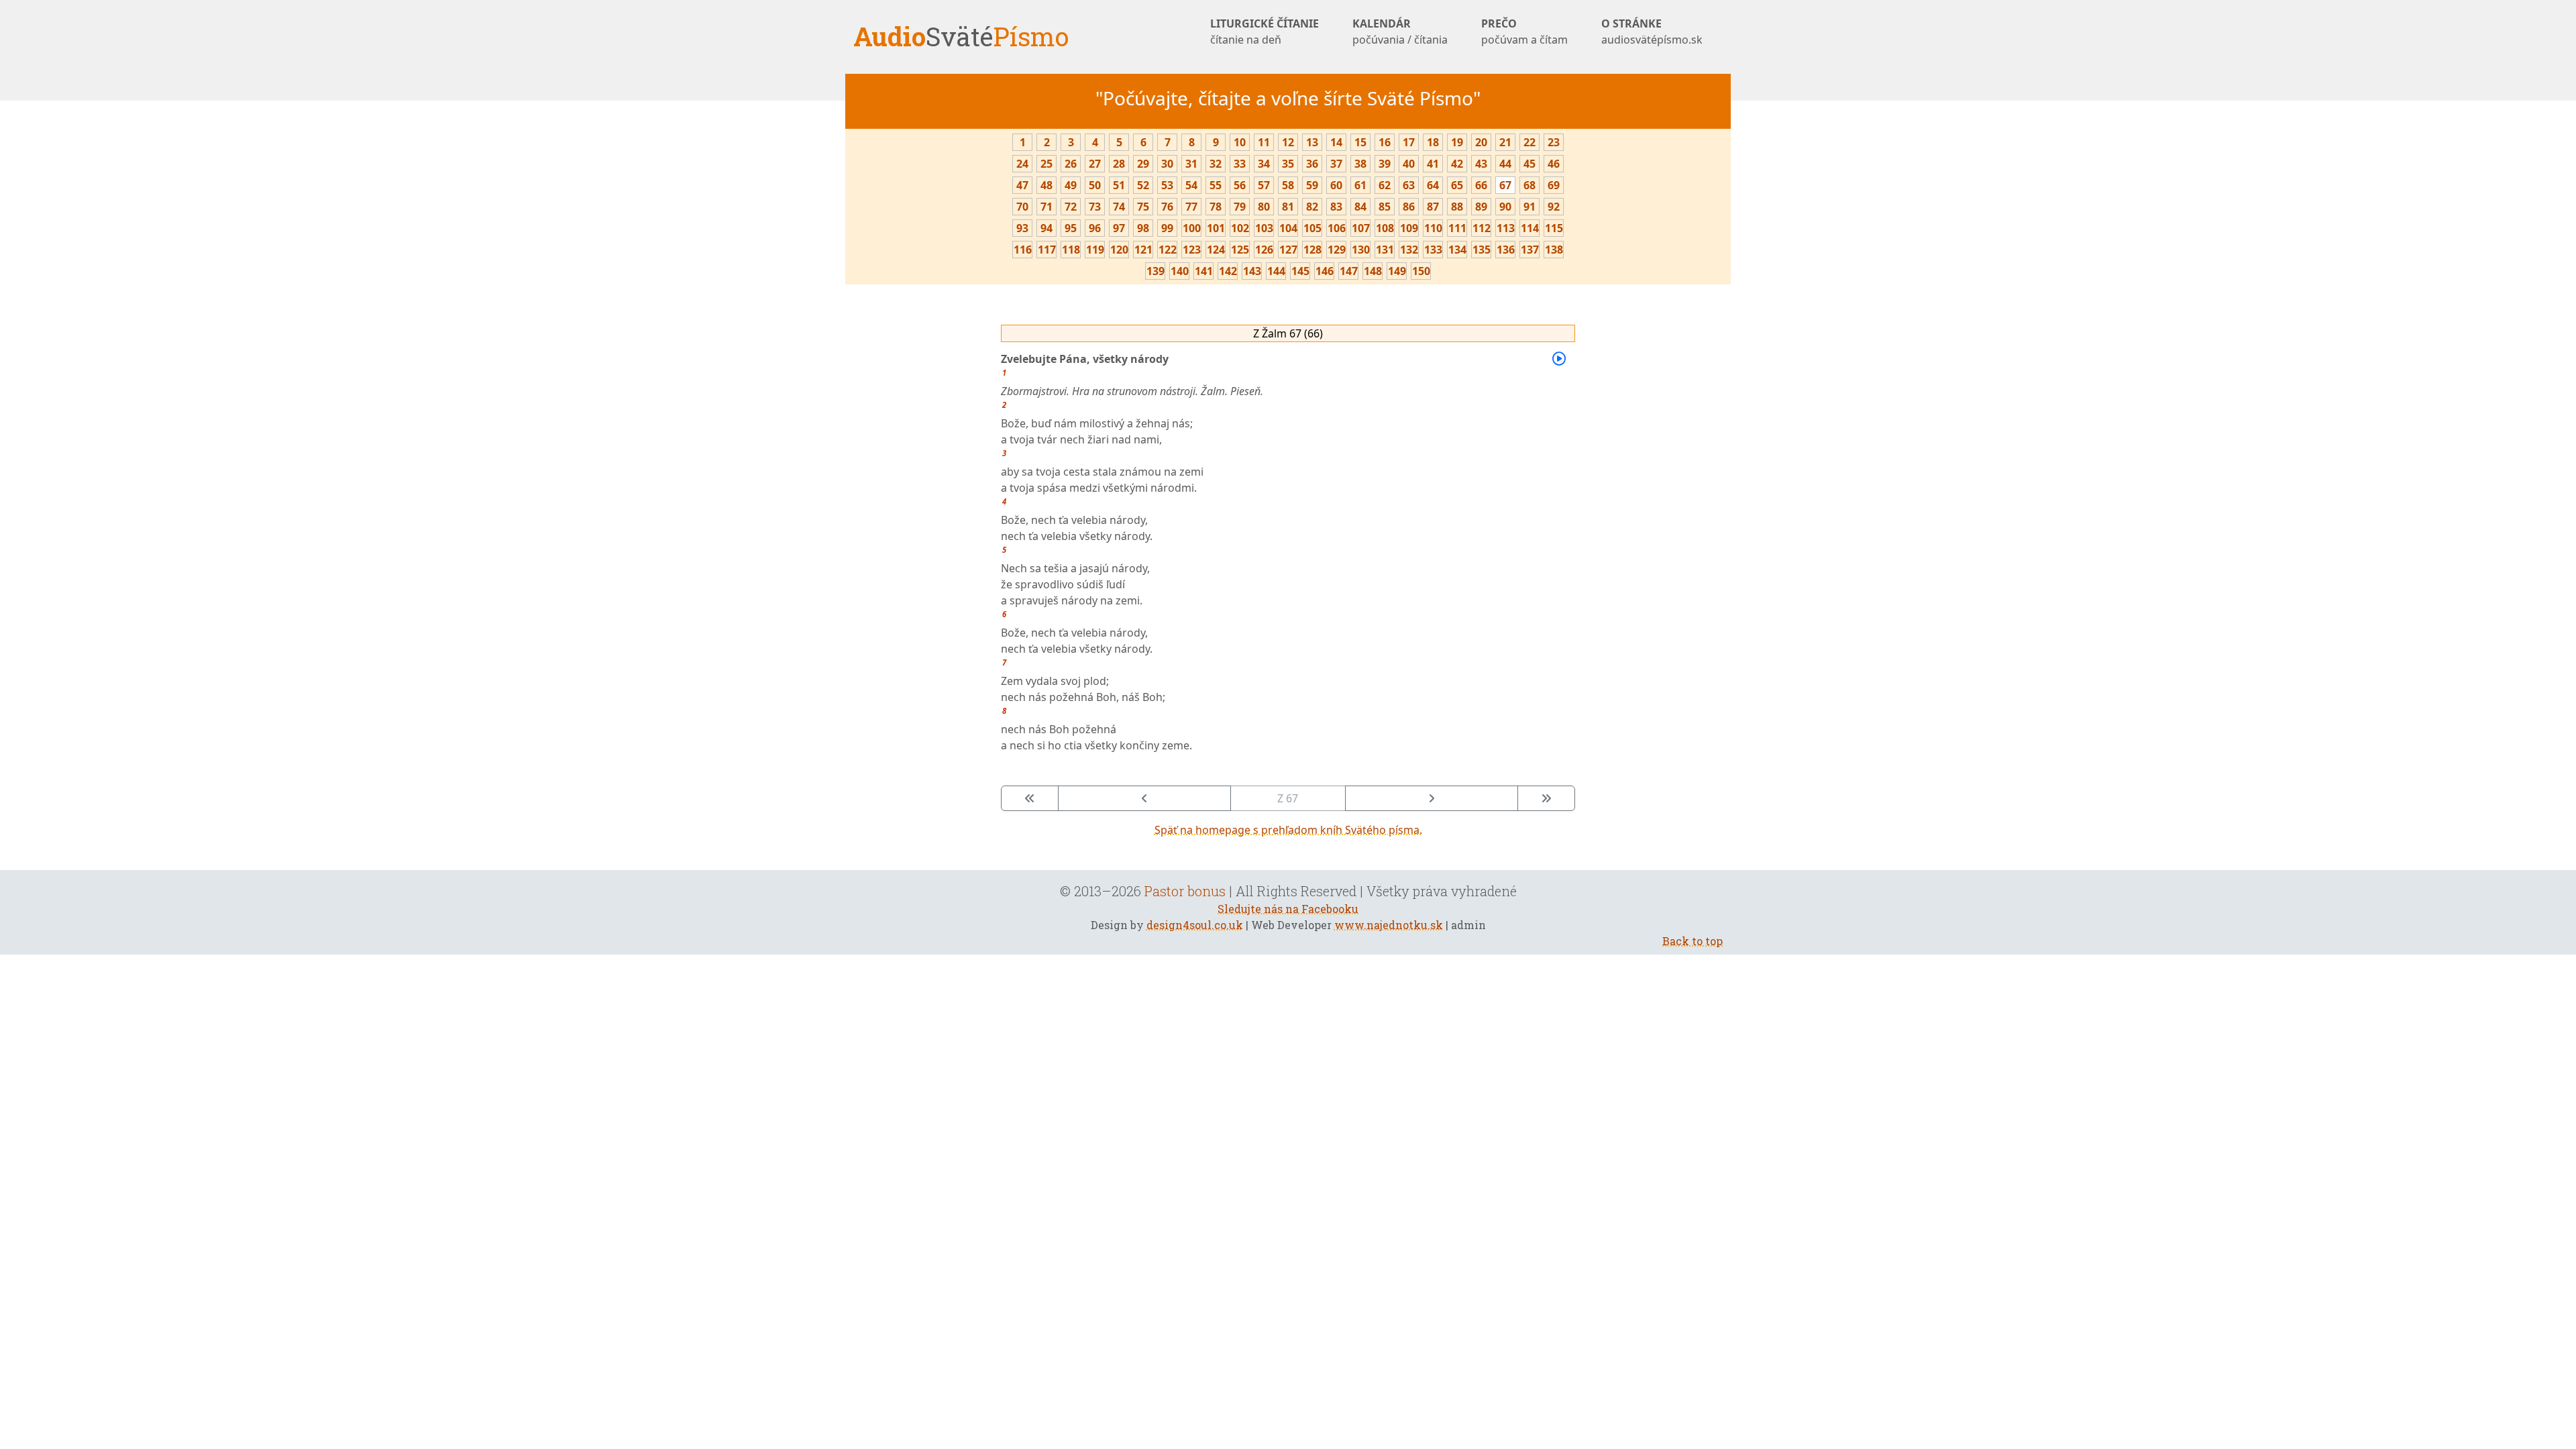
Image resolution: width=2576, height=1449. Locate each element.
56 (1240, 185)
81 (1288, 207)
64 (1433, 185)
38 (1360, 164)
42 (1457, 164)
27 (1095, 164)
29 (1143, 164)
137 (1530, 250)
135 (1482, 250)
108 (1385, 228)
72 (1071, 207)
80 (1264, 207)
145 (1300, 271)
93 (1022, 228)
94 (1046, 228)
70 (1022, 207)
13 (1312, 142)
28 (1119, 164)
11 (1264, 142)
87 (1433, 207)
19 (1457, 142)
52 (1143, 185)
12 (1288, 142)
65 (1457, 185)
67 (1505, 185)
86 (1409, 207)
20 (1481, 142)
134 (1457, 250)
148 (1373, 271)
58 (1288, 185)
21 (1505, 142)
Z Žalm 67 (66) (1288, 333)
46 (1554, 164)
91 (1529, 207)
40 (1409, 164)
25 (1046, 164)
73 (1095, 207)
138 (1554, 250)
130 (1361, 250)
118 (1071, 250)
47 (1022, 185)
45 (1529, 164)
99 (1167, 228)
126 (1264, 250)
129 (1337, 250)
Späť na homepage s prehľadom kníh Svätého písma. (1288, 830)
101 (1216, 228)
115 (1554, 228)
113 (1506, 228)
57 (1264, 185)
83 (1336, 207)
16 (1385, 142)
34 (1264, 164)
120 (1119, 250)
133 (1433, 250)
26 (1071, 164)
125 (1240, 250)
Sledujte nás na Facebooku (1288, 909)
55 (1216, 185)
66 (1481, 185)
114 (1530, 228)
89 (1481, 207)
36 (1312, 164)
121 (1143, 250)
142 (1228, 271)
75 (1143, 207)
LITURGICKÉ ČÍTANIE (1265, 32)
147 (1349, 271)
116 (1023, 250)
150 (1421, 271)
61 (1360, 185)
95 (1071, 228)
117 (1047, 250)
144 (1276, 271)
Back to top (1693, 941)
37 (1336, 164)
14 (1336, 142)
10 (1240, 142)
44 (1505, 164)
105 (1312, 228)
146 (1325, 271)
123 (1192, 250)
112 (1482, 228)
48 (1046, 185)
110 (1433, 228)
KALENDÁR (1400, 32)
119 (1095, 250)
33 (1240, 164)
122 (1168, 250)
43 (1481, 164)
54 (1191, 185)
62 (1385, 185)
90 (1505, 207)
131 (1385, 250)
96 (1095, 228)
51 (1119, 185)
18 (1433, 142)
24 (1022, 164)
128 (1312, 250)
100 (1192, 228)
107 (1361, 228)
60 (1336, 185)
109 (1409, 228)
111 (1457, 228)
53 (1167, 185)
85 (1385, 207)
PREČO (1524, 32)
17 (1409, 142)
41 (1433, 164)
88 (1457, 207)
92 (1554, 207)
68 (1529, 185)
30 (1167, 164)
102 (1240, 228)
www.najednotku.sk (1389, 925)
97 (1119, 228)
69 (1554, 185)
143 (1252, 271)
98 (1143, 228)
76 (1167, 207)
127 (1288, 250)
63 (1409, 185)
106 (1337, 228)
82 (1312, 207)
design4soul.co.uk (1195, 925)
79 (1240, 207)
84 (1360, 207)
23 (1554, 142)
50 (1095, 185)
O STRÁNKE (1652, 32)
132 (1409, 250)
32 (1216, 164)
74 (1119, 207)
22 (1529, 142)
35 (1288, 164)
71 (1046, 207)
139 (1156, 271)
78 (1216, 207)
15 (1360, 142)
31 (1191, 164)
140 (1180, 271)
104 (1288, 228)
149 (1397, 271)
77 (1191, 207)
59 (1312, 185)
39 (1385, 164)
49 (1071, 185)
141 (1204, 271)
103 (1264, 228)
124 (1216, 250)
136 (1506, 250)
